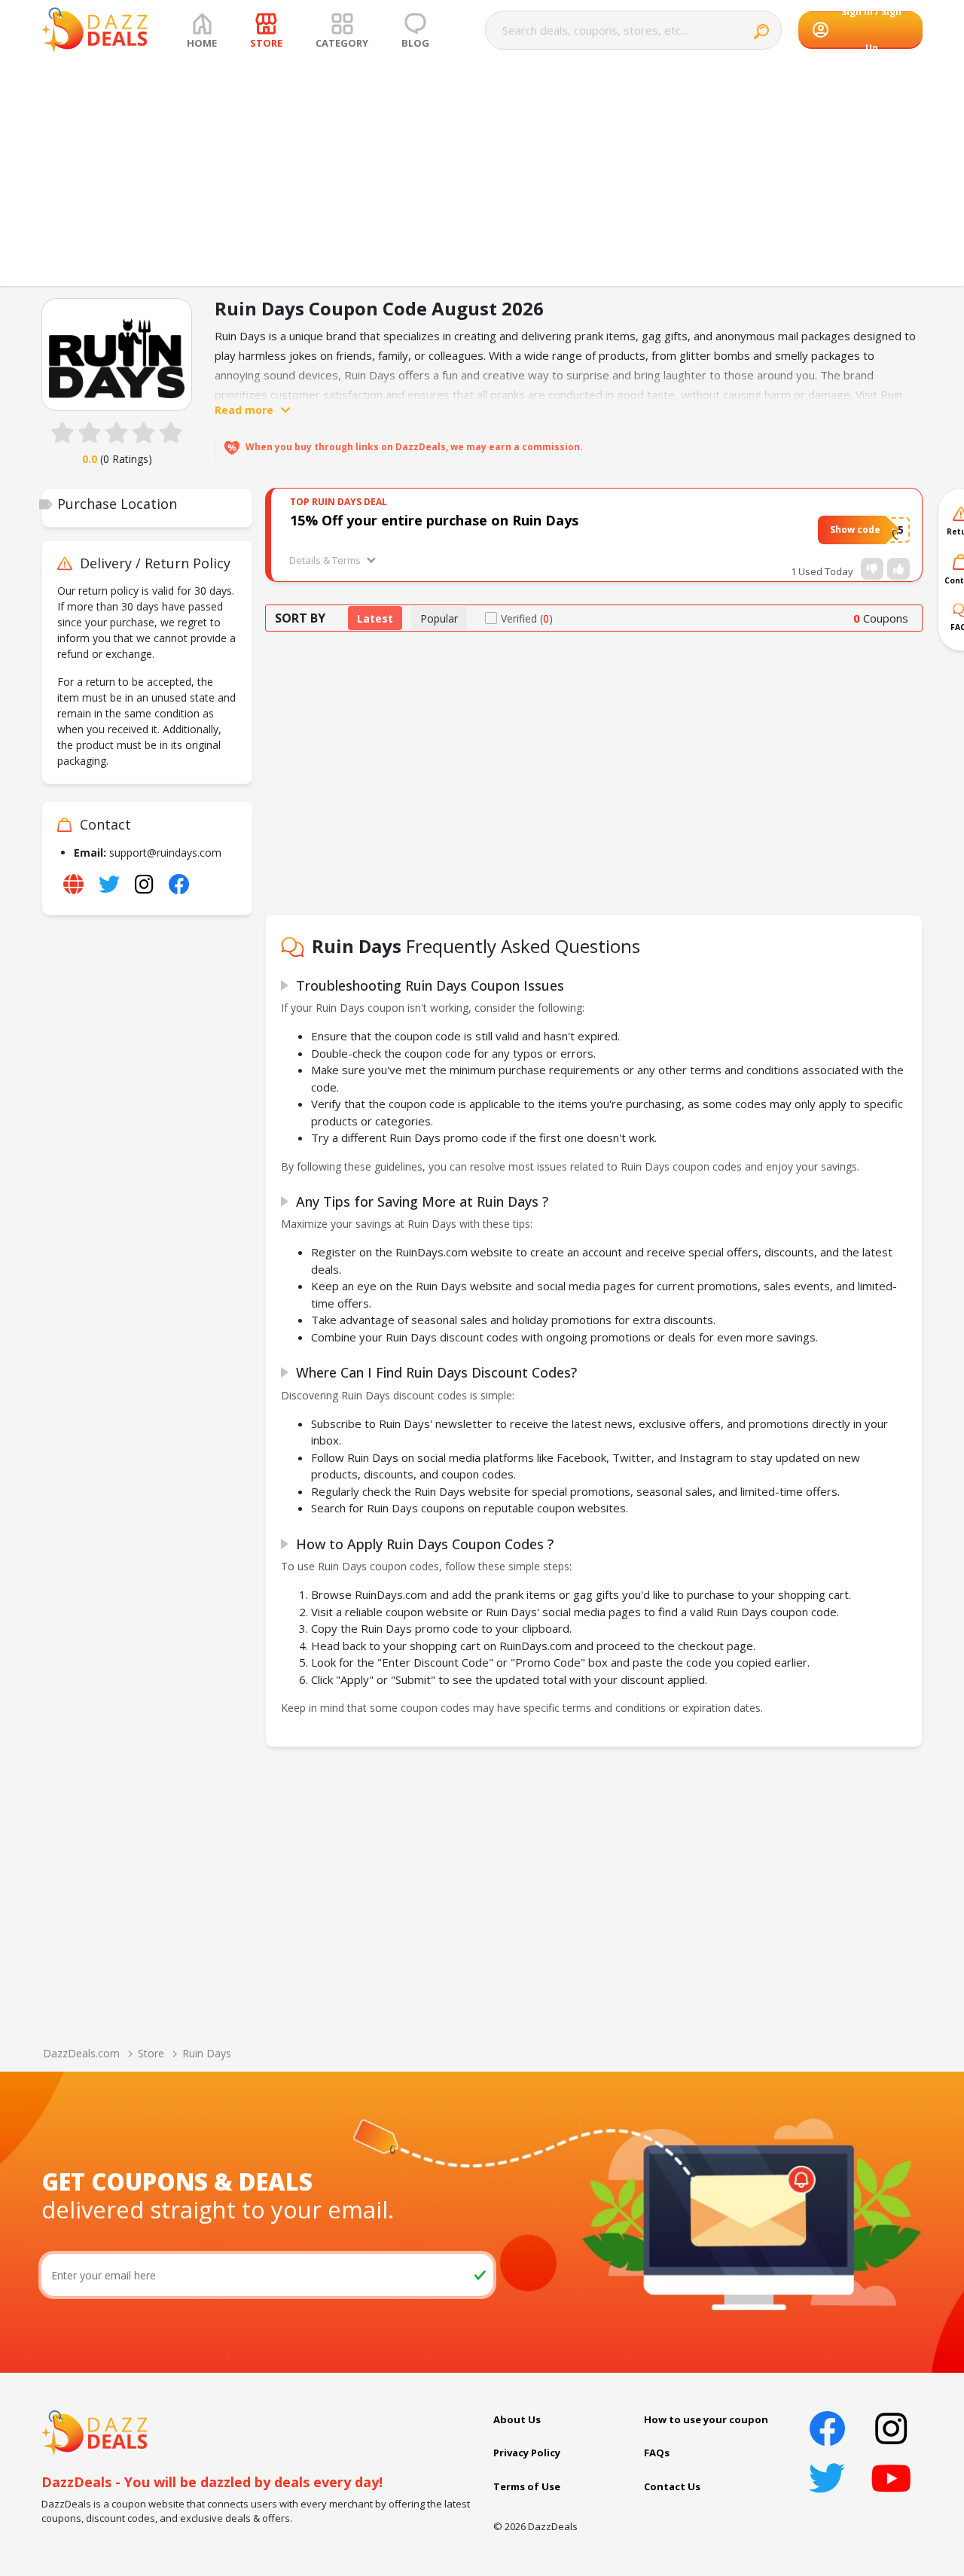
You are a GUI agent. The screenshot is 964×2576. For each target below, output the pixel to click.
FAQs (657, 2453)
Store (151, 2053)
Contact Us (672, 2486)
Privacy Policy (527, 2453)
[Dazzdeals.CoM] (95, 2431)
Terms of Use (527, 2486)
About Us (517, 2419)
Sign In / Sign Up (871, 30)
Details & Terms (325, 560)
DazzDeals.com (81, 2053)
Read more (244, 410)
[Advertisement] (482, 173)
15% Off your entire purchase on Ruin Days (434, 520)
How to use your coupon (706, 2419)
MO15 (889, 530)
